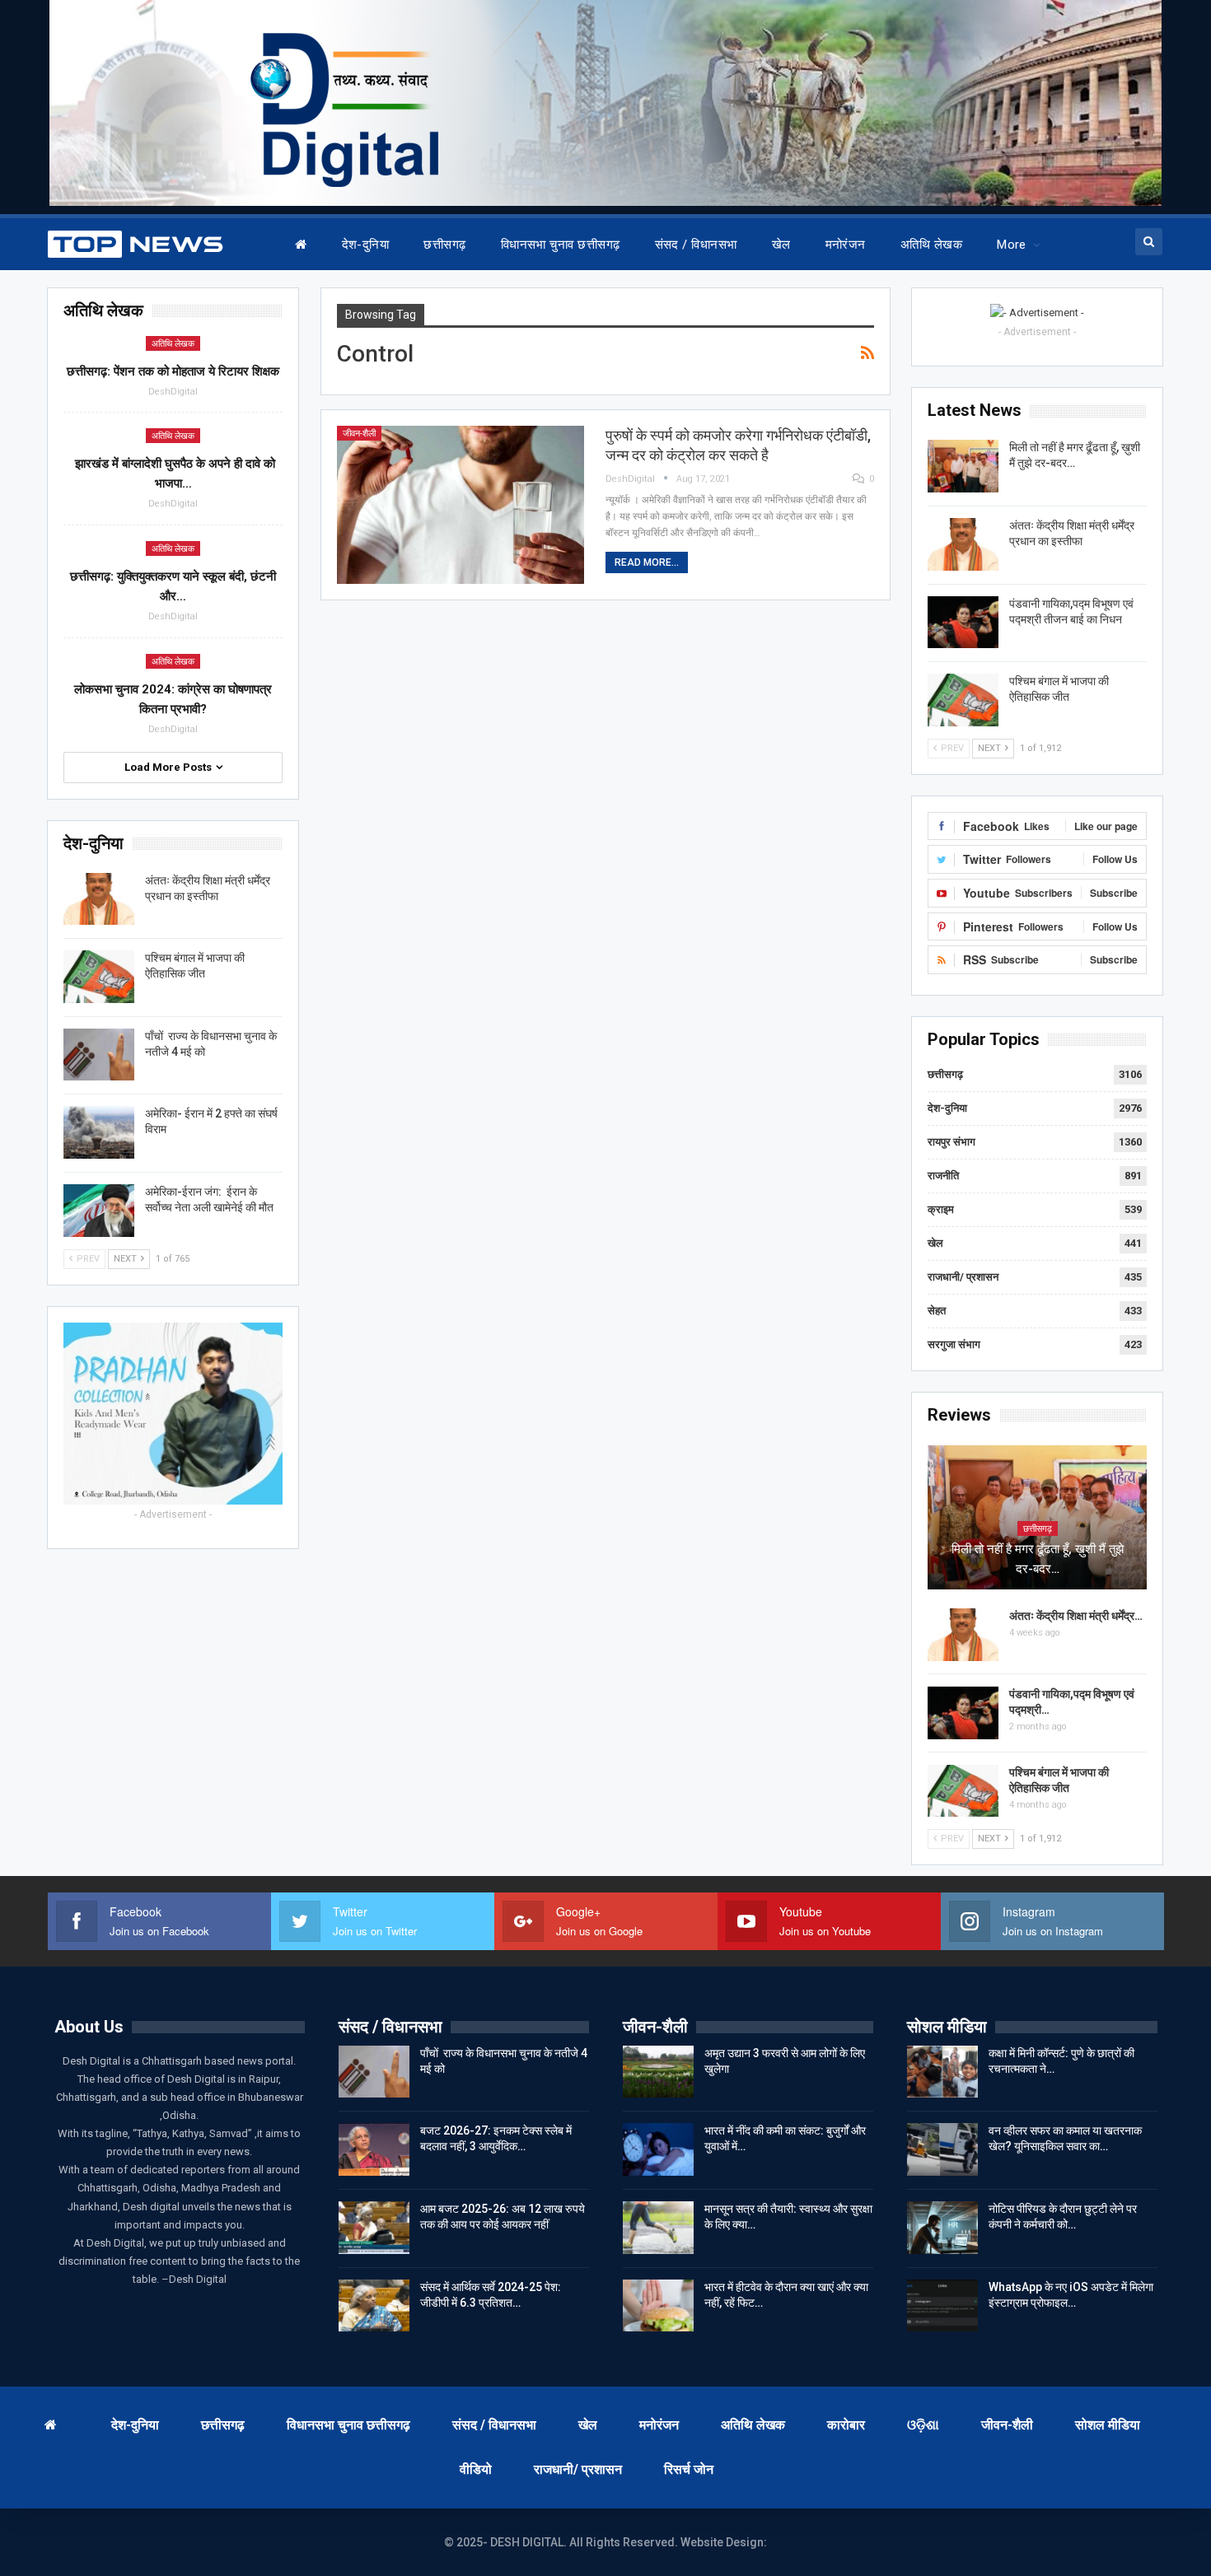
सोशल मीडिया (1108, 2425)
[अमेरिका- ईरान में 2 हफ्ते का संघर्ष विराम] (99, 1132)
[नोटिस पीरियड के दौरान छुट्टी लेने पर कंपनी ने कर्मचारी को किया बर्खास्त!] (942, 2228)
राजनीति (943, 1176)
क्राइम (941, 1209)
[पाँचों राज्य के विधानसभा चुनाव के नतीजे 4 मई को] (99, 1055)
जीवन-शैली (359, 434)
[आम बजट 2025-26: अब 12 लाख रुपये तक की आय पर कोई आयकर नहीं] (374, 2228)
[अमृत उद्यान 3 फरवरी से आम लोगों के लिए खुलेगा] (658, 2072)
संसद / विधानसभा (696, 245)
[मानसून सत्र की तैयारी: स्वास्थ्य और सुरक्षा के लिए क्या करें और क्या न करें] (658, 2228)
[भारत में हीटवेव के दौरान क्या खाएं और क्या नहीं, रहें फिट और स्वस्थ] (658, 2306)
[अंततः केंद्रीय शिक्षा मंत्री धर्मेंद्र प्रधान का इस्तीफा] (963, 544)
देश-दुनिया (366, 245)
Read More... (647, 562)
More (1012, 245)
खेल (781, 245)
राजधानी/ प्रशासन (963, 1277)
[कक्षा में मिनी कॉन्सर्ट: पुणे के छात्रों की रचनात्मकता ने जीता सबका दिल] (942, 2072)
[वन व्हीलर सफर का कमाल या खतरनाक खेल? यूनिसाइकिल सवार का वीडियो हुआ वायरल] (942, 2149)
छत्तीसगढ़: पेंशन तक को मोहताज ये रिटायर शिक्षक (173, 371)
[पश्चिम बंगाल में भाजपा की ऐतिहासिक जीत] (963, 700)
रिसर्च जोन (689, 2469)
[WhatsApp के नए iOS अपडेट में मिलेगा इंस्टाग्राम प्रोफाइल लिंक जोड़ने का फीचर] (942, 2306)
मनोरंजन (846, 245)
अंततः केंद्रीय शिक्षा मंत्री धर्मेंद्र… (1076, 1616)
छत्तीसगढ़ (444, 245)
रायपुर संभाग (951, 1142)
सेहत (937, 1311)
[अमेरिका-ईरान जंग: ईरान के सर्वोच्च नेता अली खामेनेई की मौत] (99, 1211)
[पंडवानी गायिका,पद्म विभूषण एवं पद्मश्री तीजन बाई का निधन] (963, 623)
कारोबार (846, 2425)
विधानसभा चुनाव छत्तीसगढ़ (561, 245)
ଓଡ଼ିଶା (923, 2425)
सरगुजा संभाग (954, 1344)
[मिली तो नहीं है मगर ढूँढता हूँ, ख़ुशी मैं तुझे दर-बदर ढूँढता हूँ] (963, 466)
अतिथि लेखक (931, 245)
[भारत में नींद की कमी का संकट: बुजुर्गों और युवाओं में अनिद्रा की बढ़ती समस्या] (658, 2149)
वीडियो (476, 2469)
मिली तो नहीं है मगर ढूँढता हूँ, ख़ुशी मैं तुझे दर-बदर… (1038, 1559)
